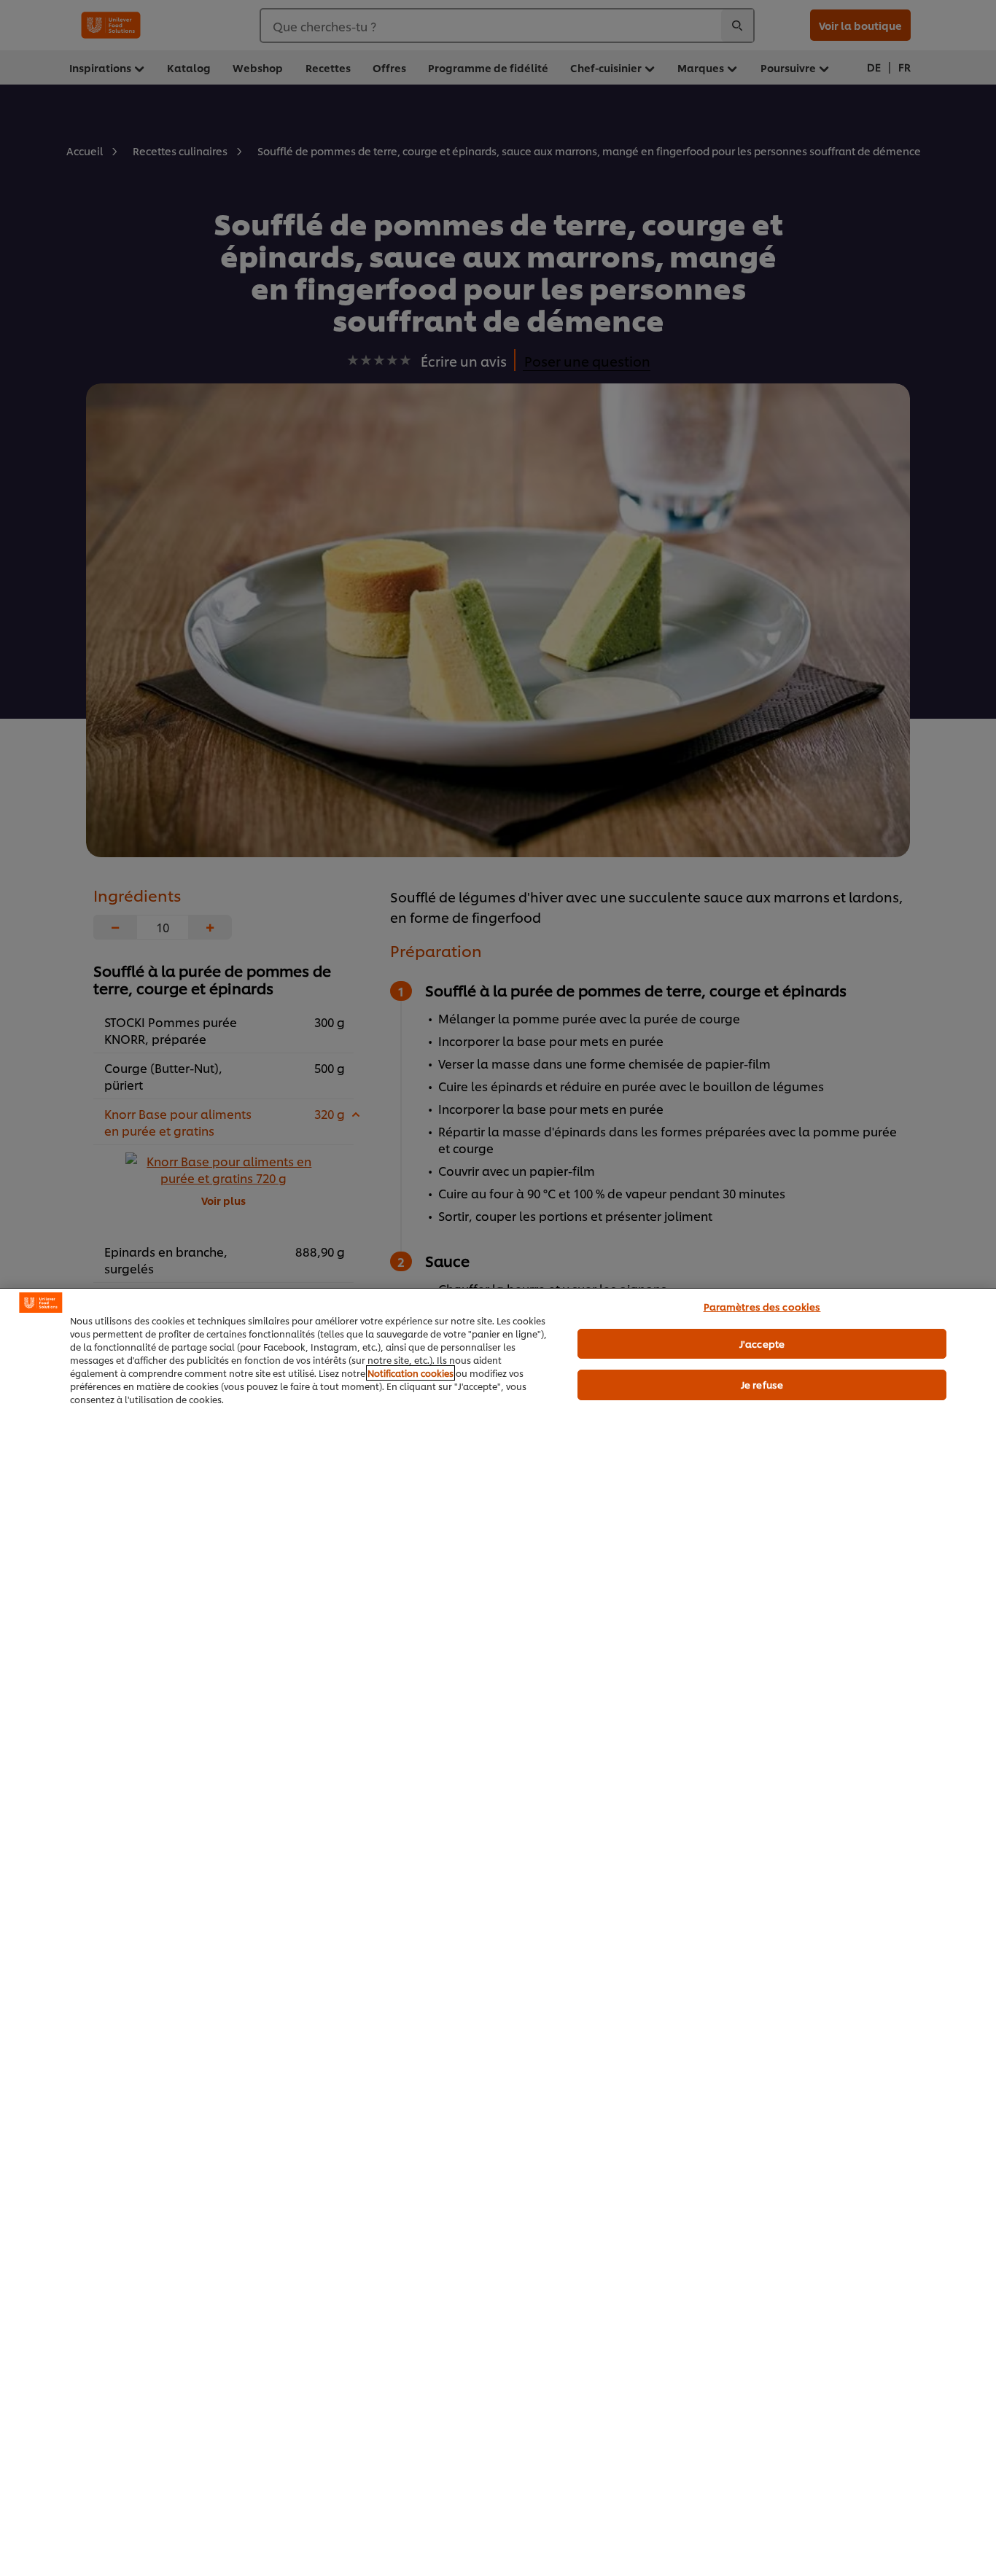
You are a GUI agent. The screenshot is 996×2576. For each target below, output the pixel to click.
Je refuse (762, 1384)
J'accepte (762, 1343)
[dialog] (498, 1932)
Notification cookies (411, 1373)
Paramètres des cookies (762, 1306)
